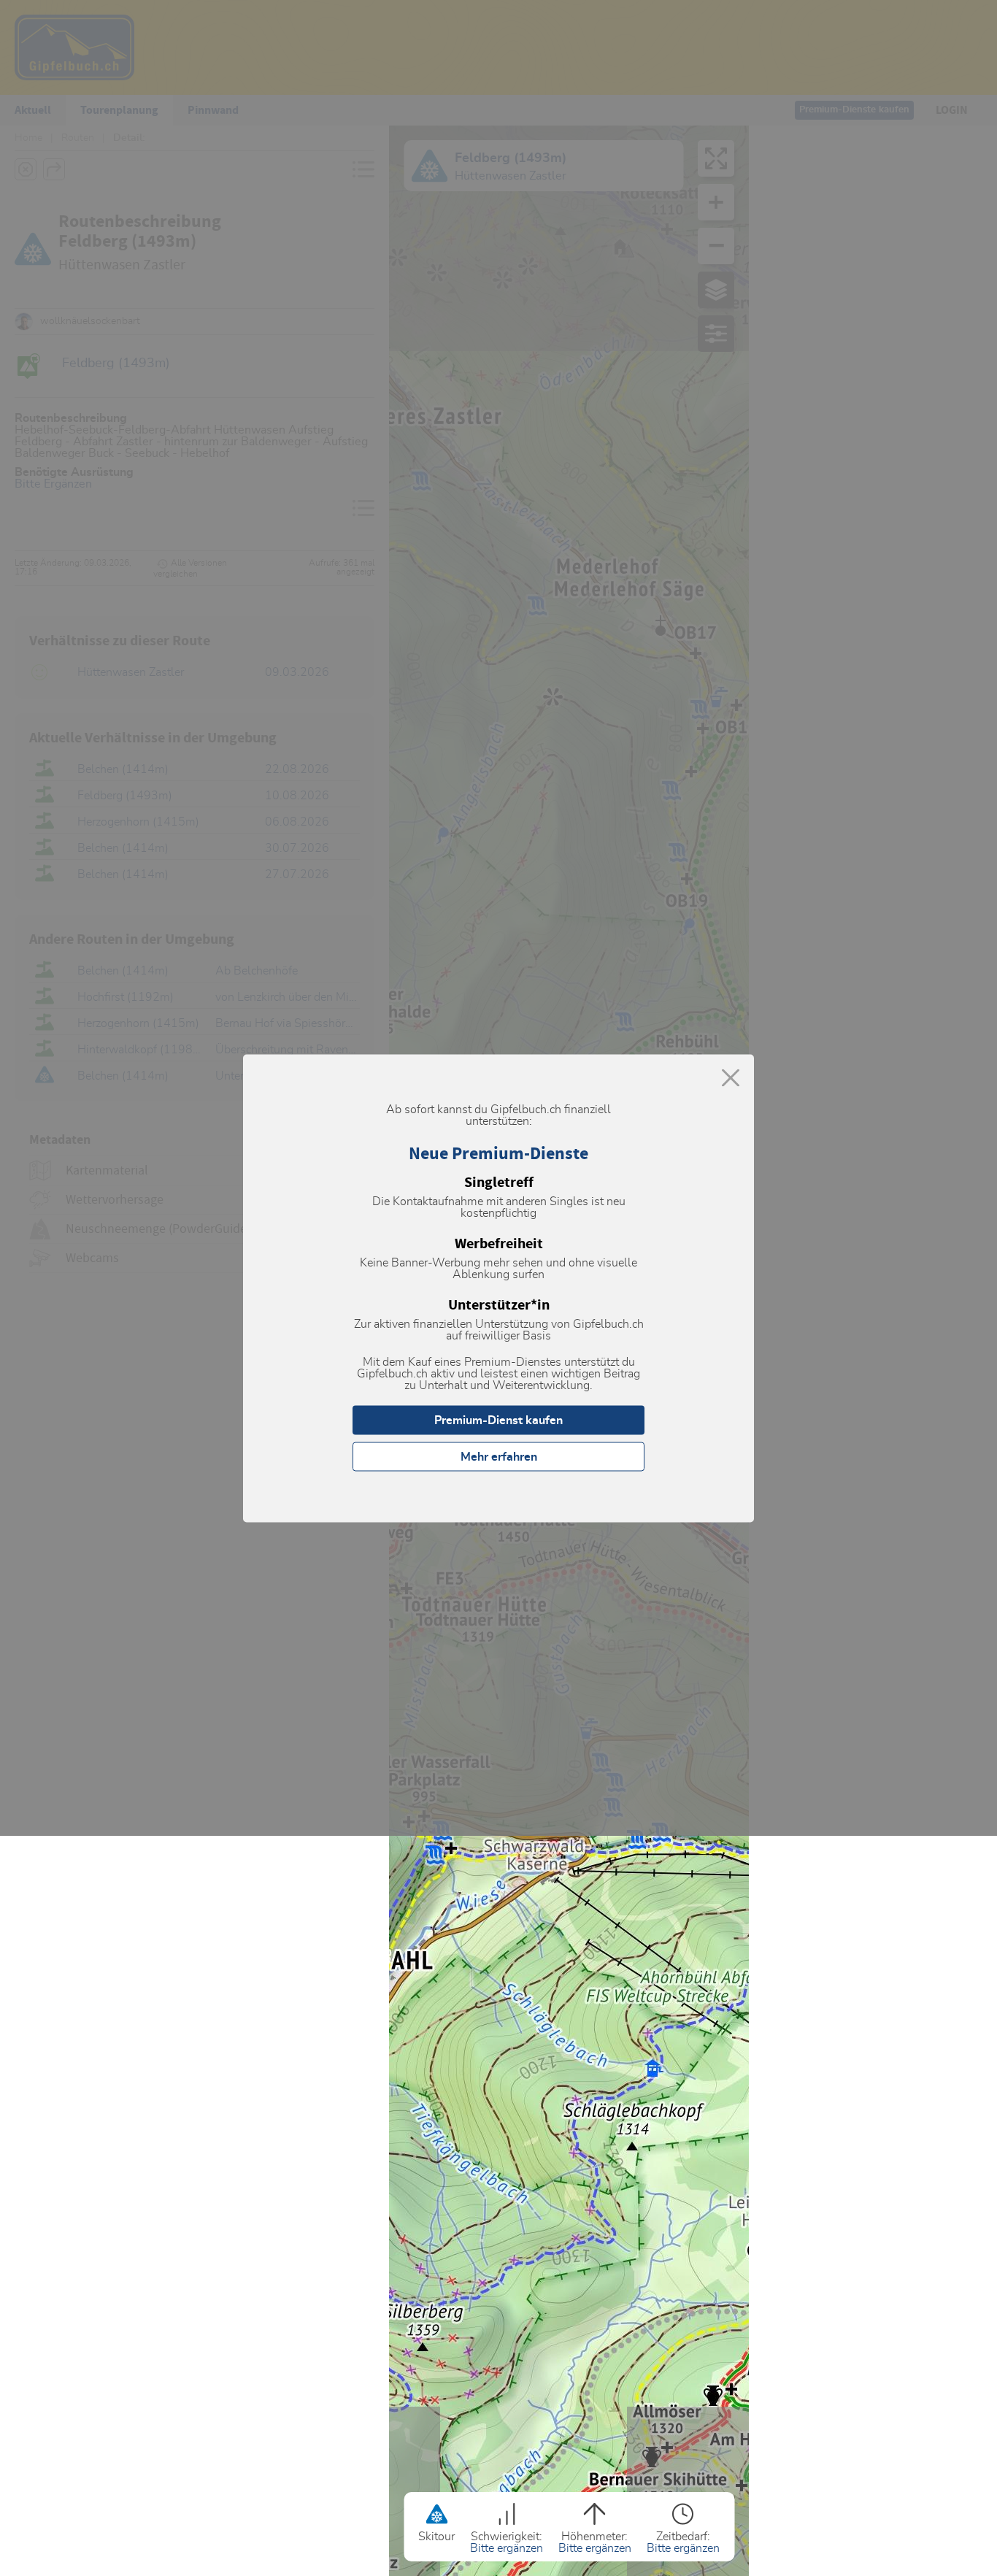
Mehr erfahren (499, 1456)
